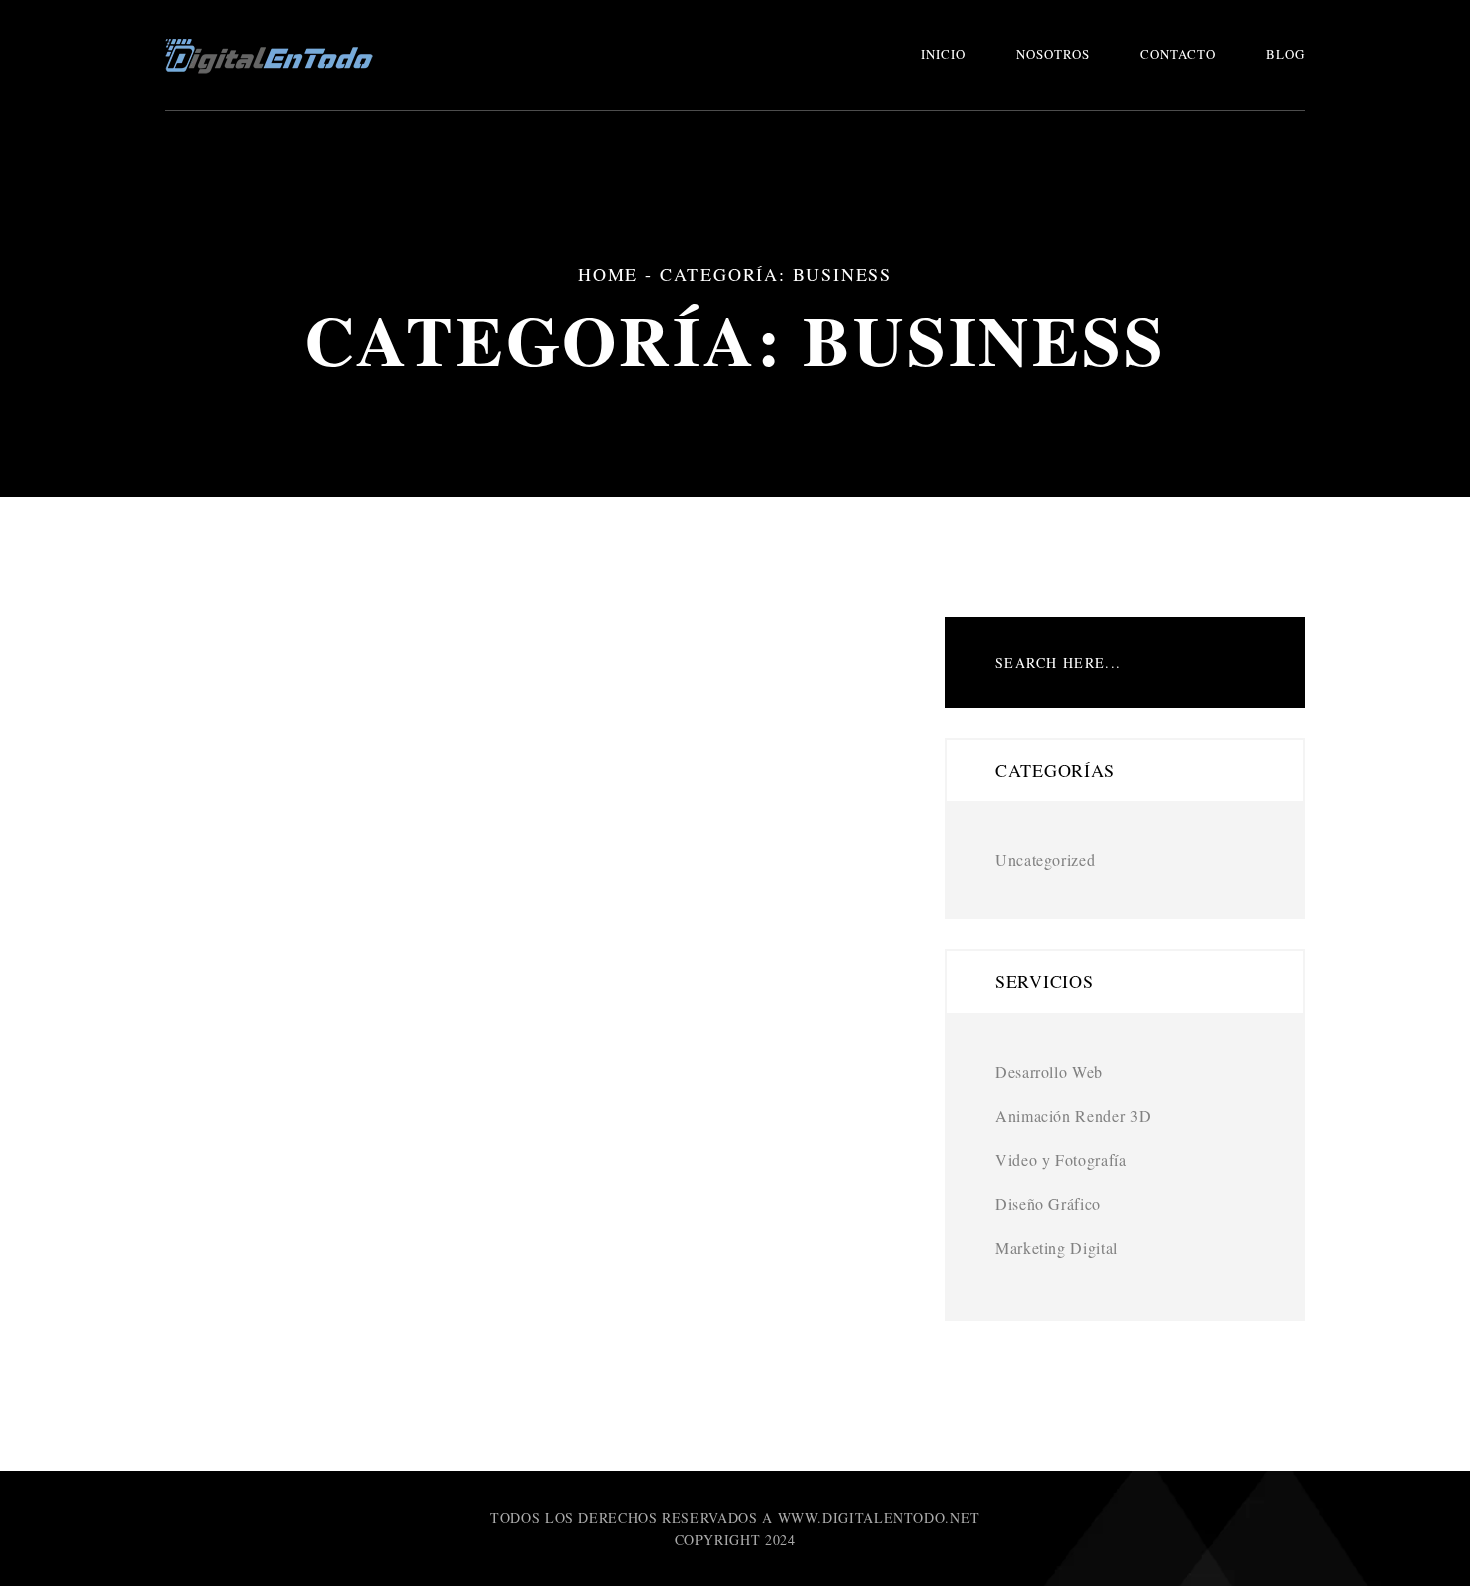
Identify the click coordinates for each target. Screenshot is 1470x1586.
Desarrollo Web (1049, 1071)
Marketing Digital (1056, 1247)
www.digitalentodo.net (879, 1517)
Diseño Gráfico (1048, 1203)
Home (608, 274)
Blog (1285, 54)
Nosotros (1053, 54)
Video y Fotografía (1061, 1159)
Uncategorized (1045, 859)
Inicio (943, 54)
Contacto (1178, 54)
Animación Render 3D (1073, 1115)
